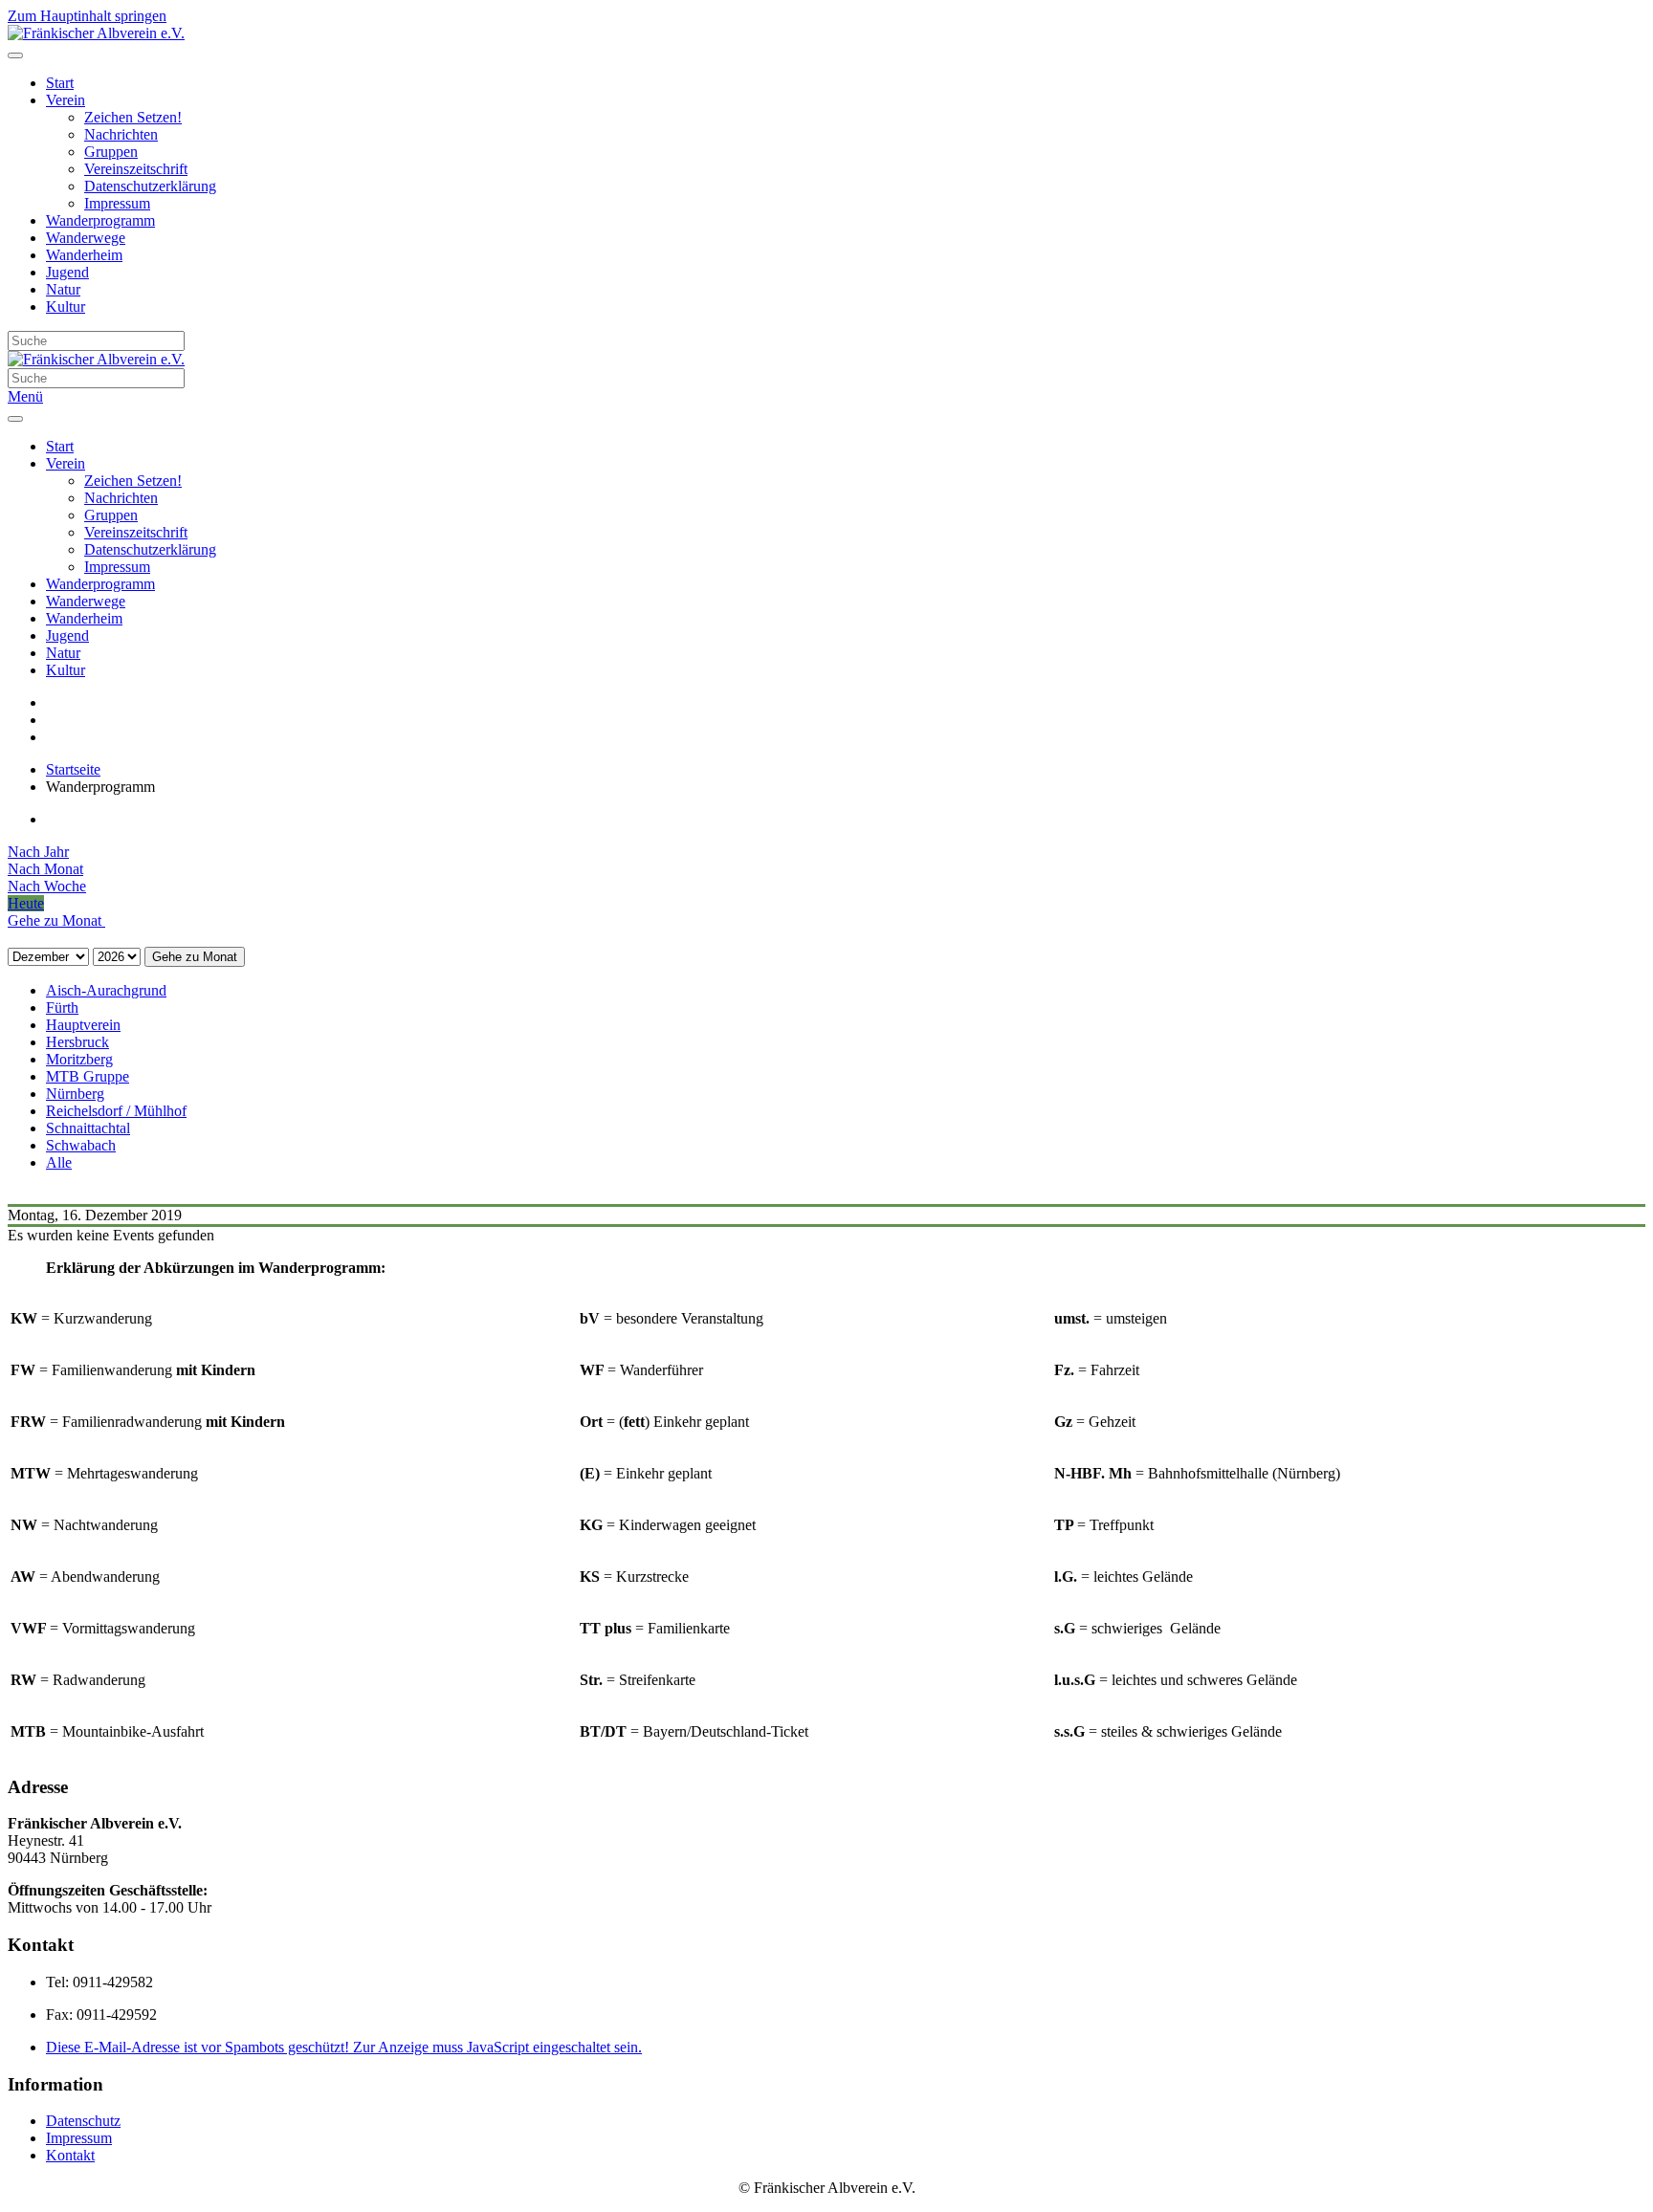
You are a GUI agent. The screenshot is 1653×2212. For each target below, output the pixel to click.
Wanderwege (86, 238)
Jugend (67, 272)
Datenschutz (83, 2121)
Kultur (66, 307)
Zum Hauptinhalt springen (87, 16)
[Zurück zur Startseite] (96, 33)
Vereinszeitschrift (136, 169)
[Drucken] (52, 819)
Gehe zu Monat (195, 957)
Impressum (117, 203)
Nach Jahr (38, 852)
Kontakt (70, 2155)
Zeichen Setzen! (133, 117)
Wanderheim (84, 255)
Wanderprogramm (100, 220)
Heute (26, 903)
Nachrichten (121, 134)
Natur (63, 289)
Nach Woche (47, 886)
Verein (66, 100)
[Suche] (13, 938)
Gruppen (111, 152)
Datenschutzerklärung (150, 186)
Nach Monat (45, 869)
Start (60, 83)
